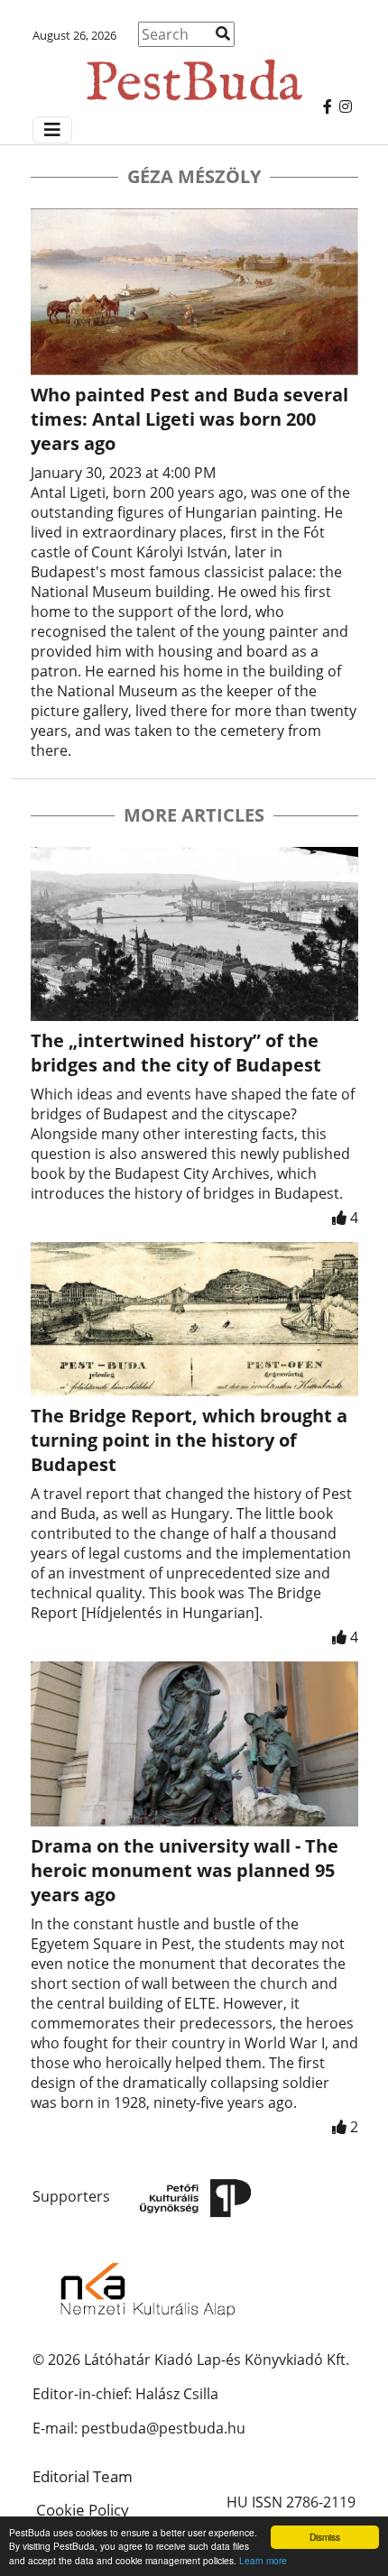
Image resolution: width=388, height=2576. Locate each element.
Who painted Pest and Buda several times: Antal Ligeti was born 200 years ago (189, 419)
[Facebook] (328, 106)
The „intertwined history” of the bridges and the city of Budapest (176, 1053)
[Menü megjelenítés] (52, 130)
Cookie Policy (83, 2510)
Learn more (263, 2560)
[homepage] (194, 72)
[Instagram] (346, 106)
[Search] (223, 33)
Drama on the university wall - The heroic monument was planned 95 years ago (185, 1870)
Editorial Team (83, 2476)
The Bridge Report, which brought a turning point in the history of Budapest (189, 1440)
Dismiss (325, 2537)
